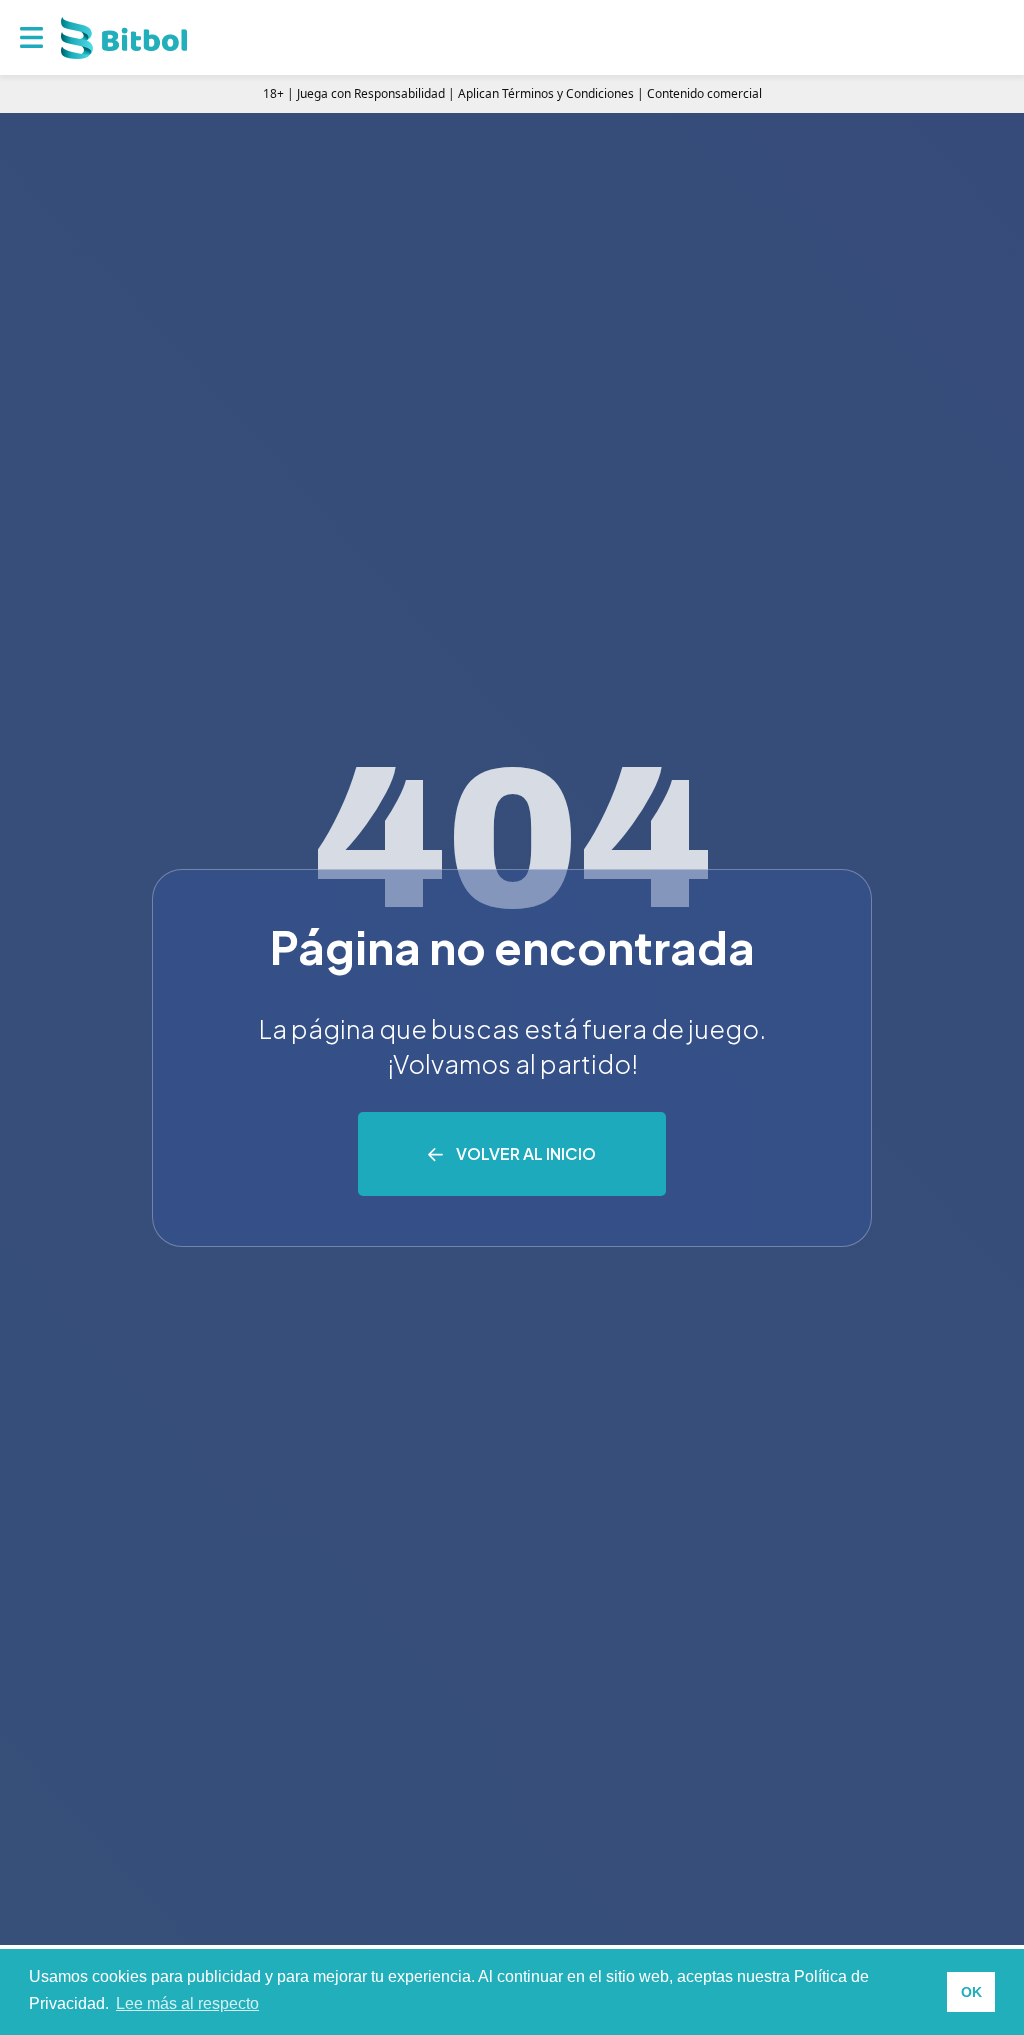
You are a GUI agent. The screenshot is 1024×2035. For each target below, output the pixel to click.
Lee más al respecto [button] (187, 2003)
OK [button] (971, 1992)
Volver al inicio (526, 1153)
